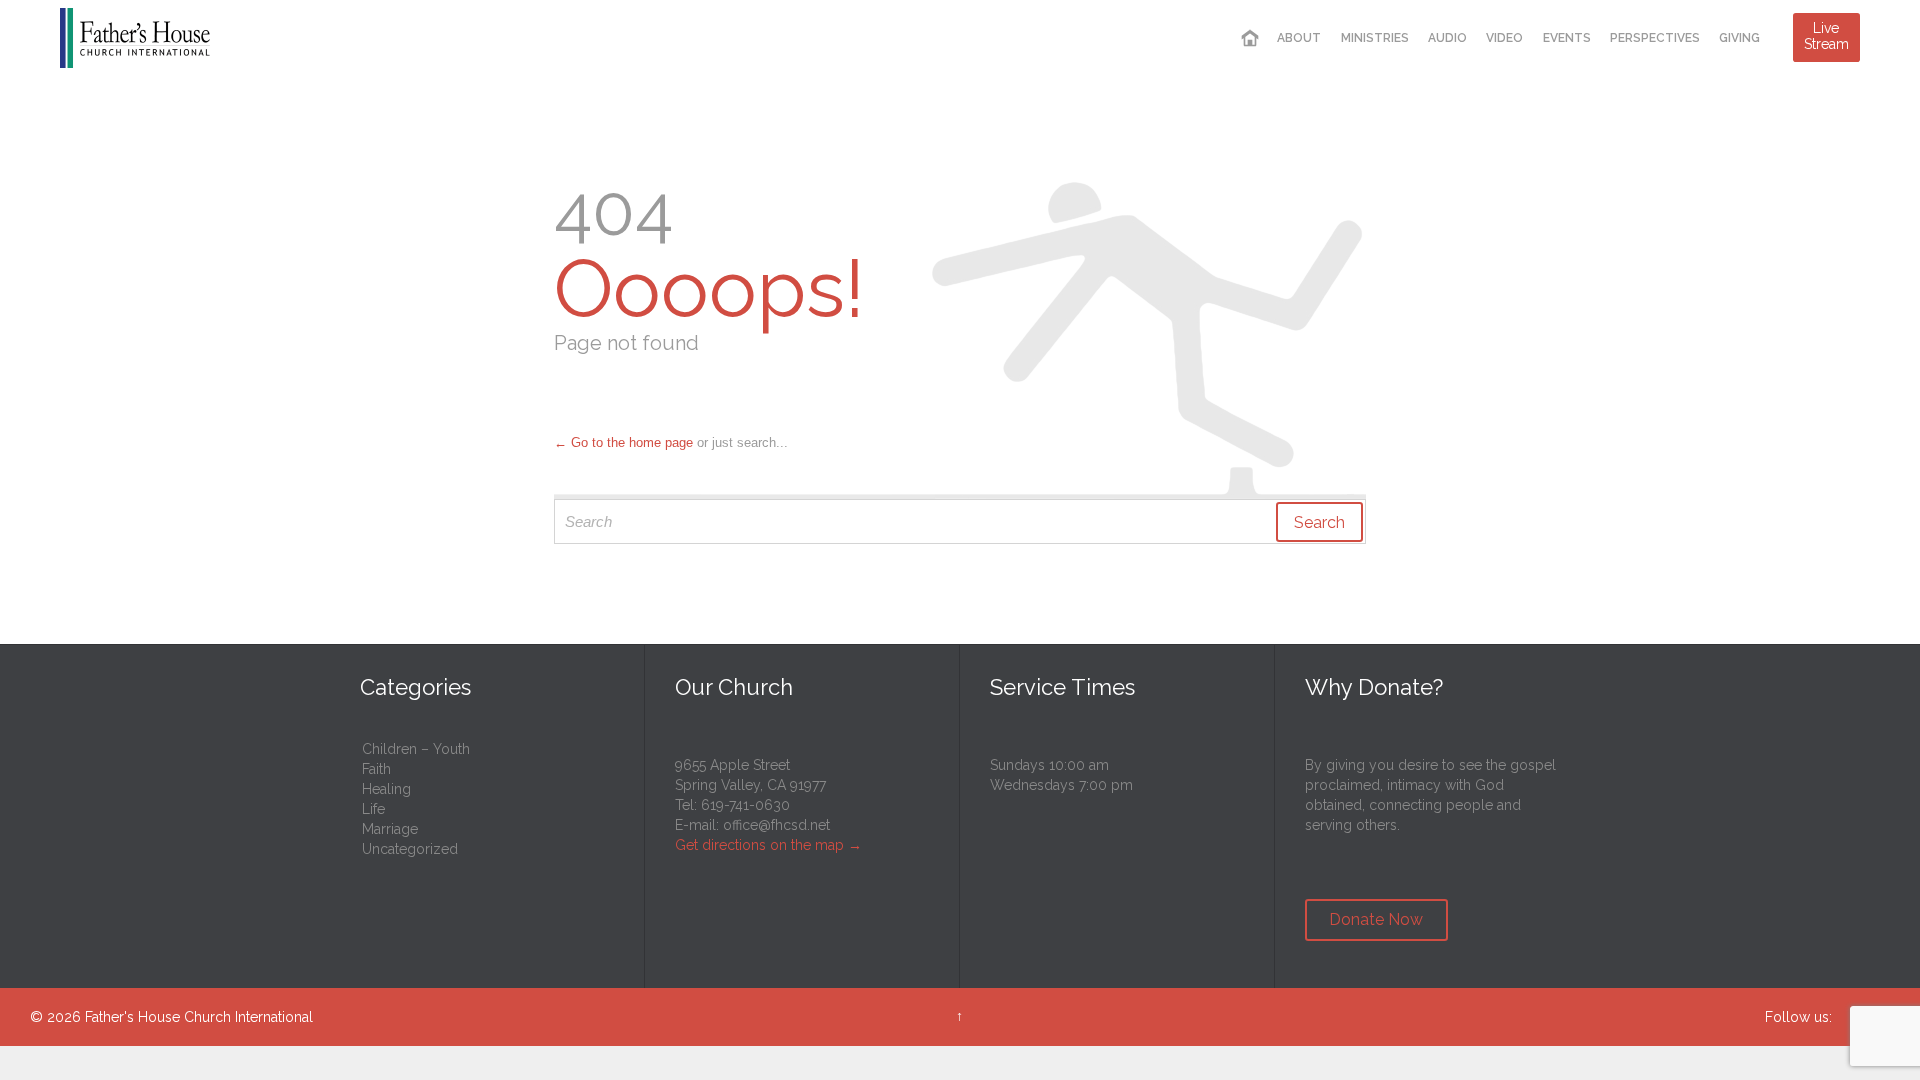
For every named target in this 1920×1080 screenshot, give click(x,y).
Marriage (390, 829)
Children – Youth (416, 749)
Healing (386, 789)
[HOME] (1250, 38)
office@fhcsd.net (776, 825)
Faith (376, 769)
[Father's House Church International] (135, 37)
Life (373, 809)
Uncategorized (410, 849)
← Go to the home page (623, 442)
